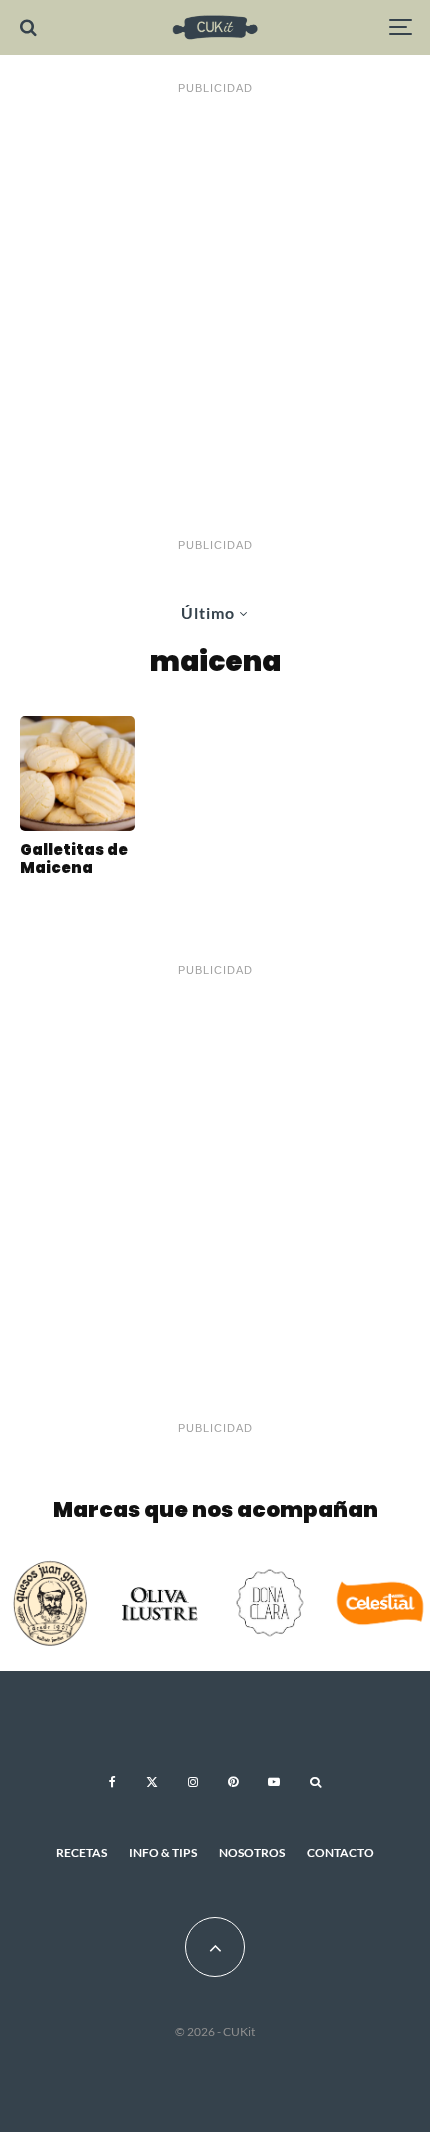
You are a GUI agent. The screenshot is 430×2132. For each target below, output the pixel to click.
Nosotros (252, 1852)
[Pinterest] (233, 1782)
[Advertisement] (215, 317)
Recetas (81, 1852)
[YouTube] (274, 1782)
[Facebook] (112, 1782)
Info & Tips (163, 1852)
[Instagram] (193, 1782)
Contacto (340, 1852)
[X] (152, 1782)
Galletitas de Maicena (74, 859)
